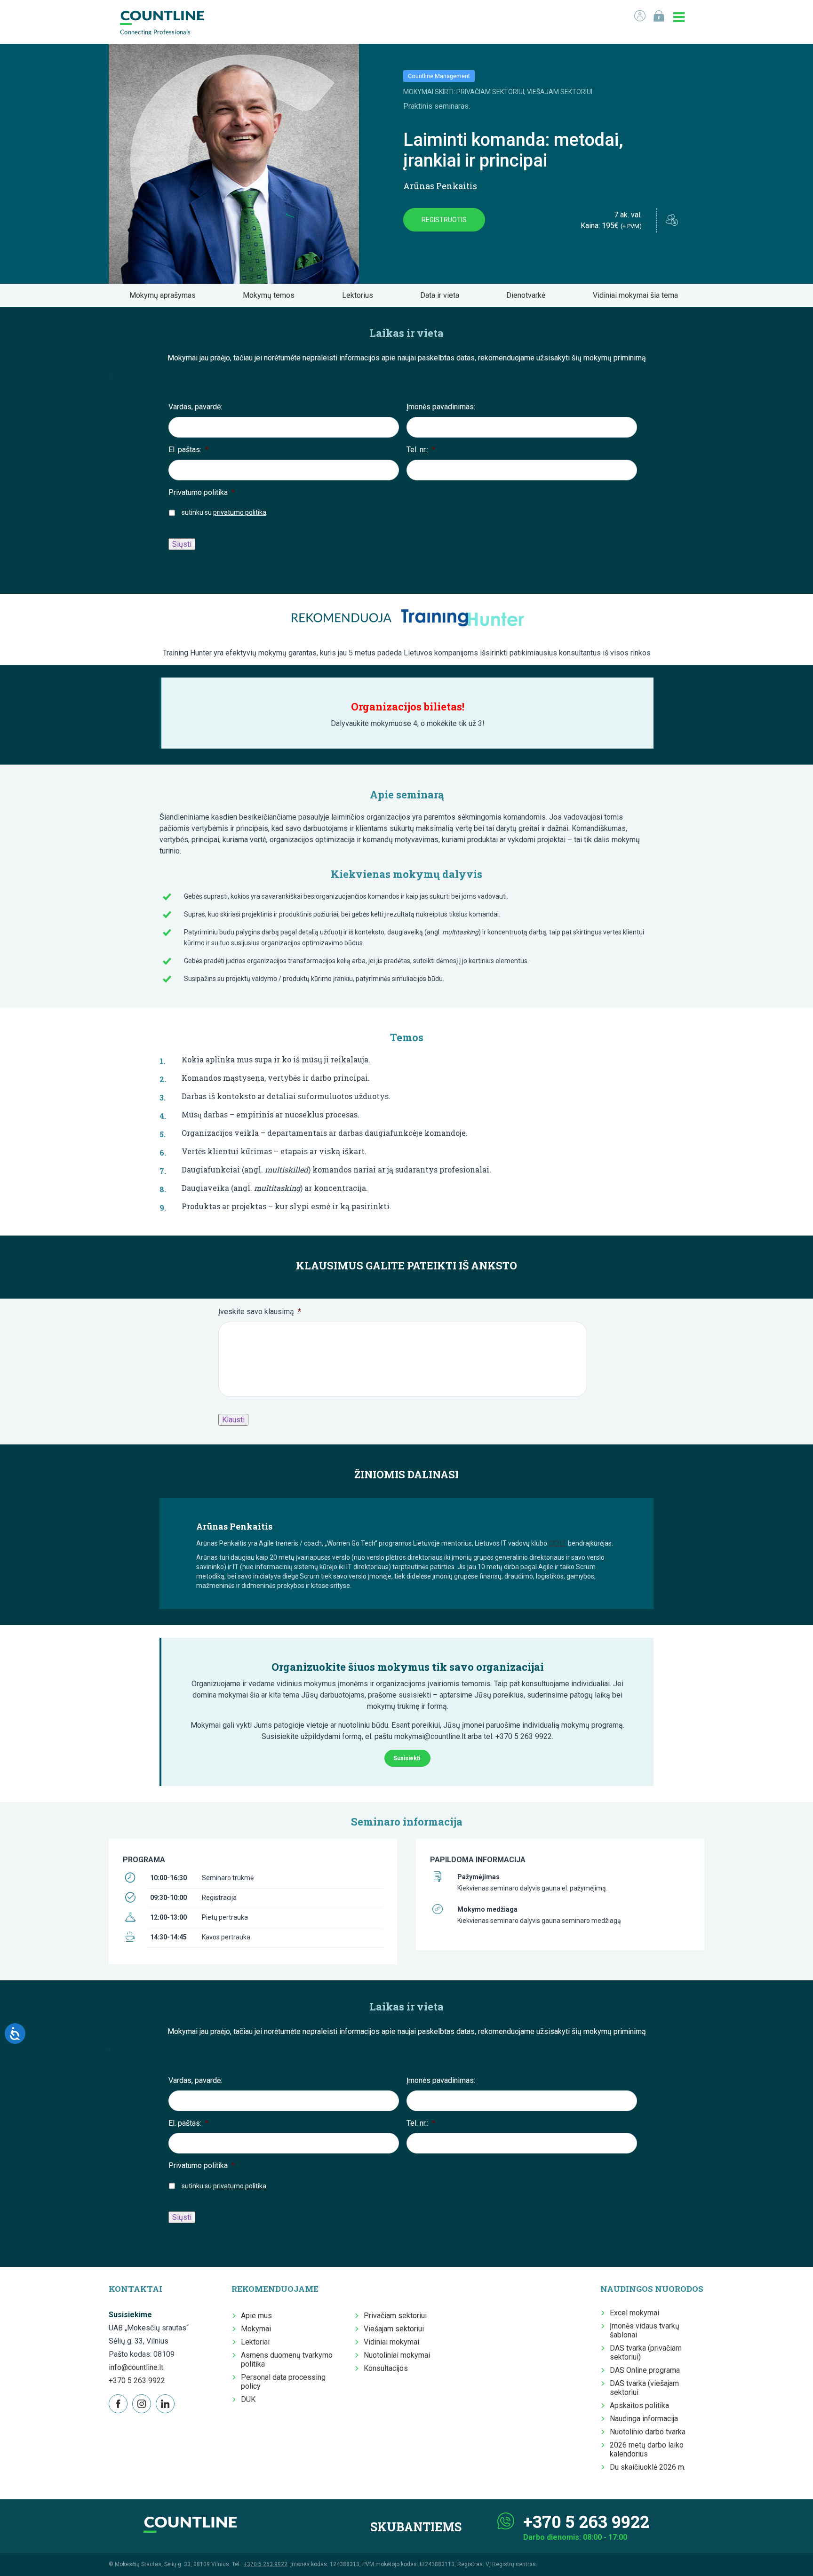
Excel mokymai (634, 2313)
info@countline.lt (136, 2367)
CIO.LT (558, 1543)
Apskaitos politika (639, 2405)
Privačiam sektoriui (395, 2316)
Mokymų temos (271, 295)
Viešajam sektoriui (394, 2329)
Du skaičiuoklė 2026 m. (648, 2467)
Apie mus (256, 2316)
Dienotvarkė (529, 295)
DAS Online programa (645, 2370)
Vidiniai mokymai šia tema (638, 295)
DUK (248, 2399)
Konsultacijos (386, 2368)
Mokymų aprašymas (165, 295)
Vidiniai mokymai (391, 2342)
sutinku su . (225, 512)
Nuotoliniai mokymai (397, 2355)
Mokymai (256, 2329)
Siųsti (182, 544)
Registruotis (444, 220)
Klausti (233, 1420)
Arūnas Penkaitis (440, 186)
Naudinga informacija (644, 2419)
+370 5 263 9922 (137, 2381)
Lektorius (360, 295)
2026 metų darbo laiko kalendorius (647, 2449)
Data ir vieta (442, 295)
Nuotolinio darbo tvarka (648, 2432)
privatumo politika (240, 512)
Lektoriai (255, 2342)
